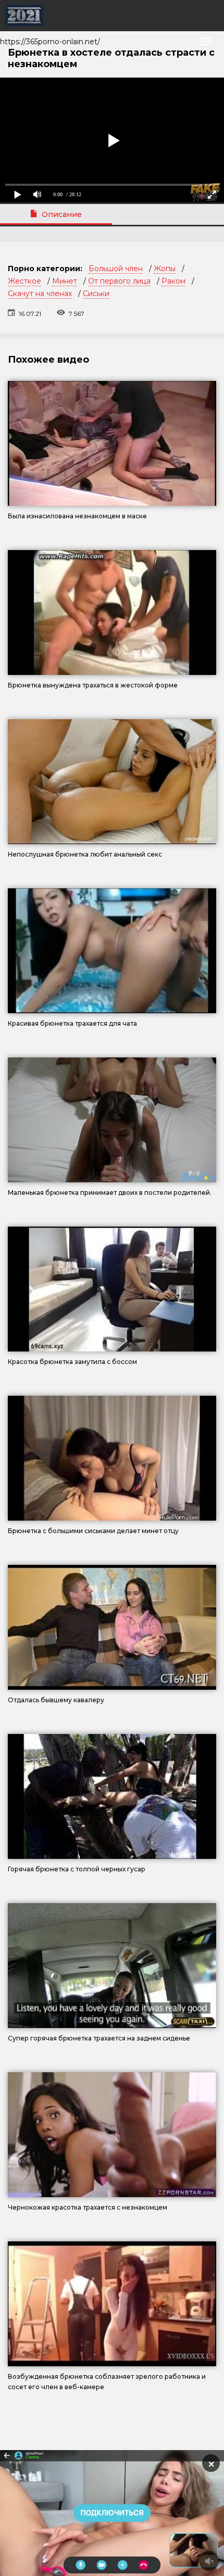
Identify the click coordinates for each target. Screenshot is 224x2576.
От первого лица (119, 281)
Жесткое (24, 281)
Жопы (165, 269)
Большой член (116, 269)
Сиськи (96, 294)
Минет (65, 281)
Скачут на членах (40, 294)
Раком (173, 281)
